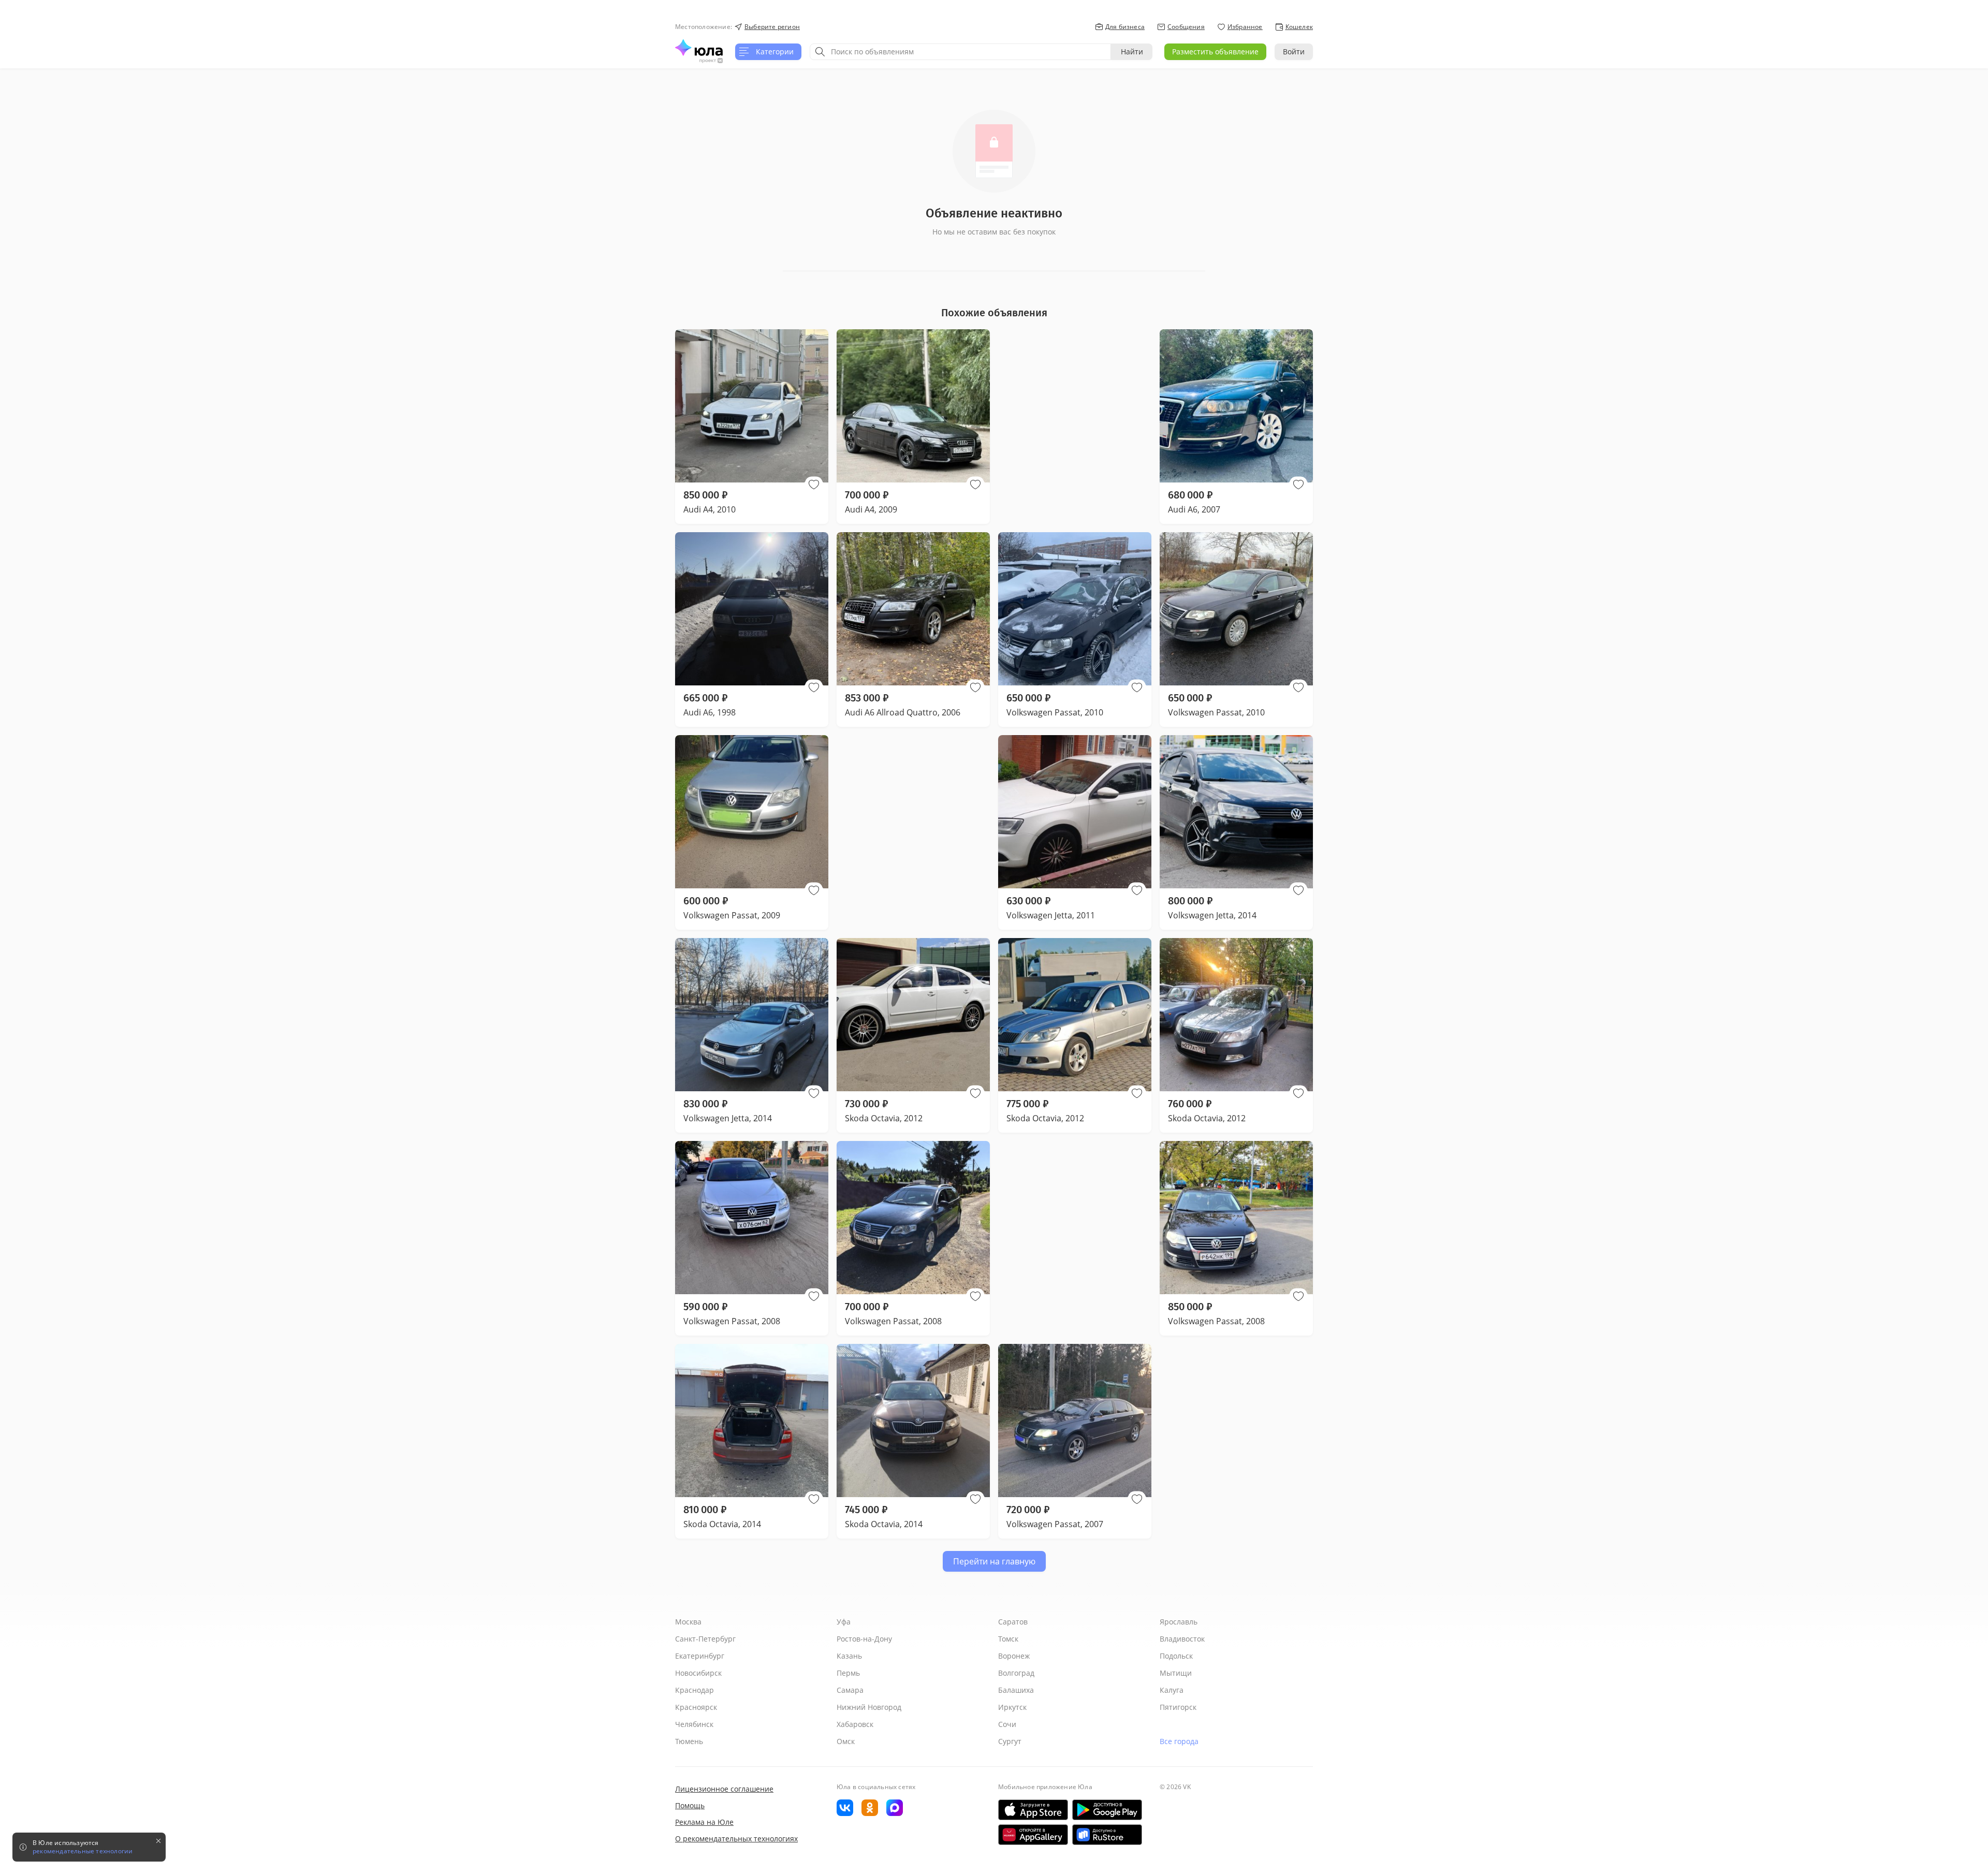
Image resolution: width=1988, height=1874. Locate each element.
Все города (1179, 1741)
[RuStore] (1107, 1835)
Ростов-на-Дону (864, 1639)
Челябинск (694, 1724)
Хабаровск (855, 1724)
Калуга (1172, 1690)
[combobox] (960, 52)
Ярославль (1179, 1622)
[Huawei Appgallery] (1033, 1835)
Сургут (1010, 1741)
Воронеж (1014, 1656)
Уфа (844, 1622)
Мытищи (1176, 1673)
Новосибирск (698, 1673)
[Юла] (699, 48)
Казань (849, 1656)
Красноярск (696, 1707)
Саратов (1013, 1622)
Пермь (848, 1673)
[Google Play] (1107, 1810)
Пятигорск (1178, 1707)
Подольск (1176, 1656)
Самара (850, 1690)
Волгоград (1016, 1673)
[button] (814, 485)
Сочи (1007, 1724)
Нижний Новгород (869, 1707)
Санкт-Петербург (705, 1639)
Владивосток (1182, 1639)
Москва (688, 1622)
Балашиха (1016, 1690)
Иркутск (1012, 1707)
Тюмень (689, 1741)
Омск (846, 1741)
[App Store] (1033, 1810)
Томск (1008, 1639)
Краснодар (695, 1690)
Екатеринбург (700, 1656)
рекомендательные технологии (83, 1851)
